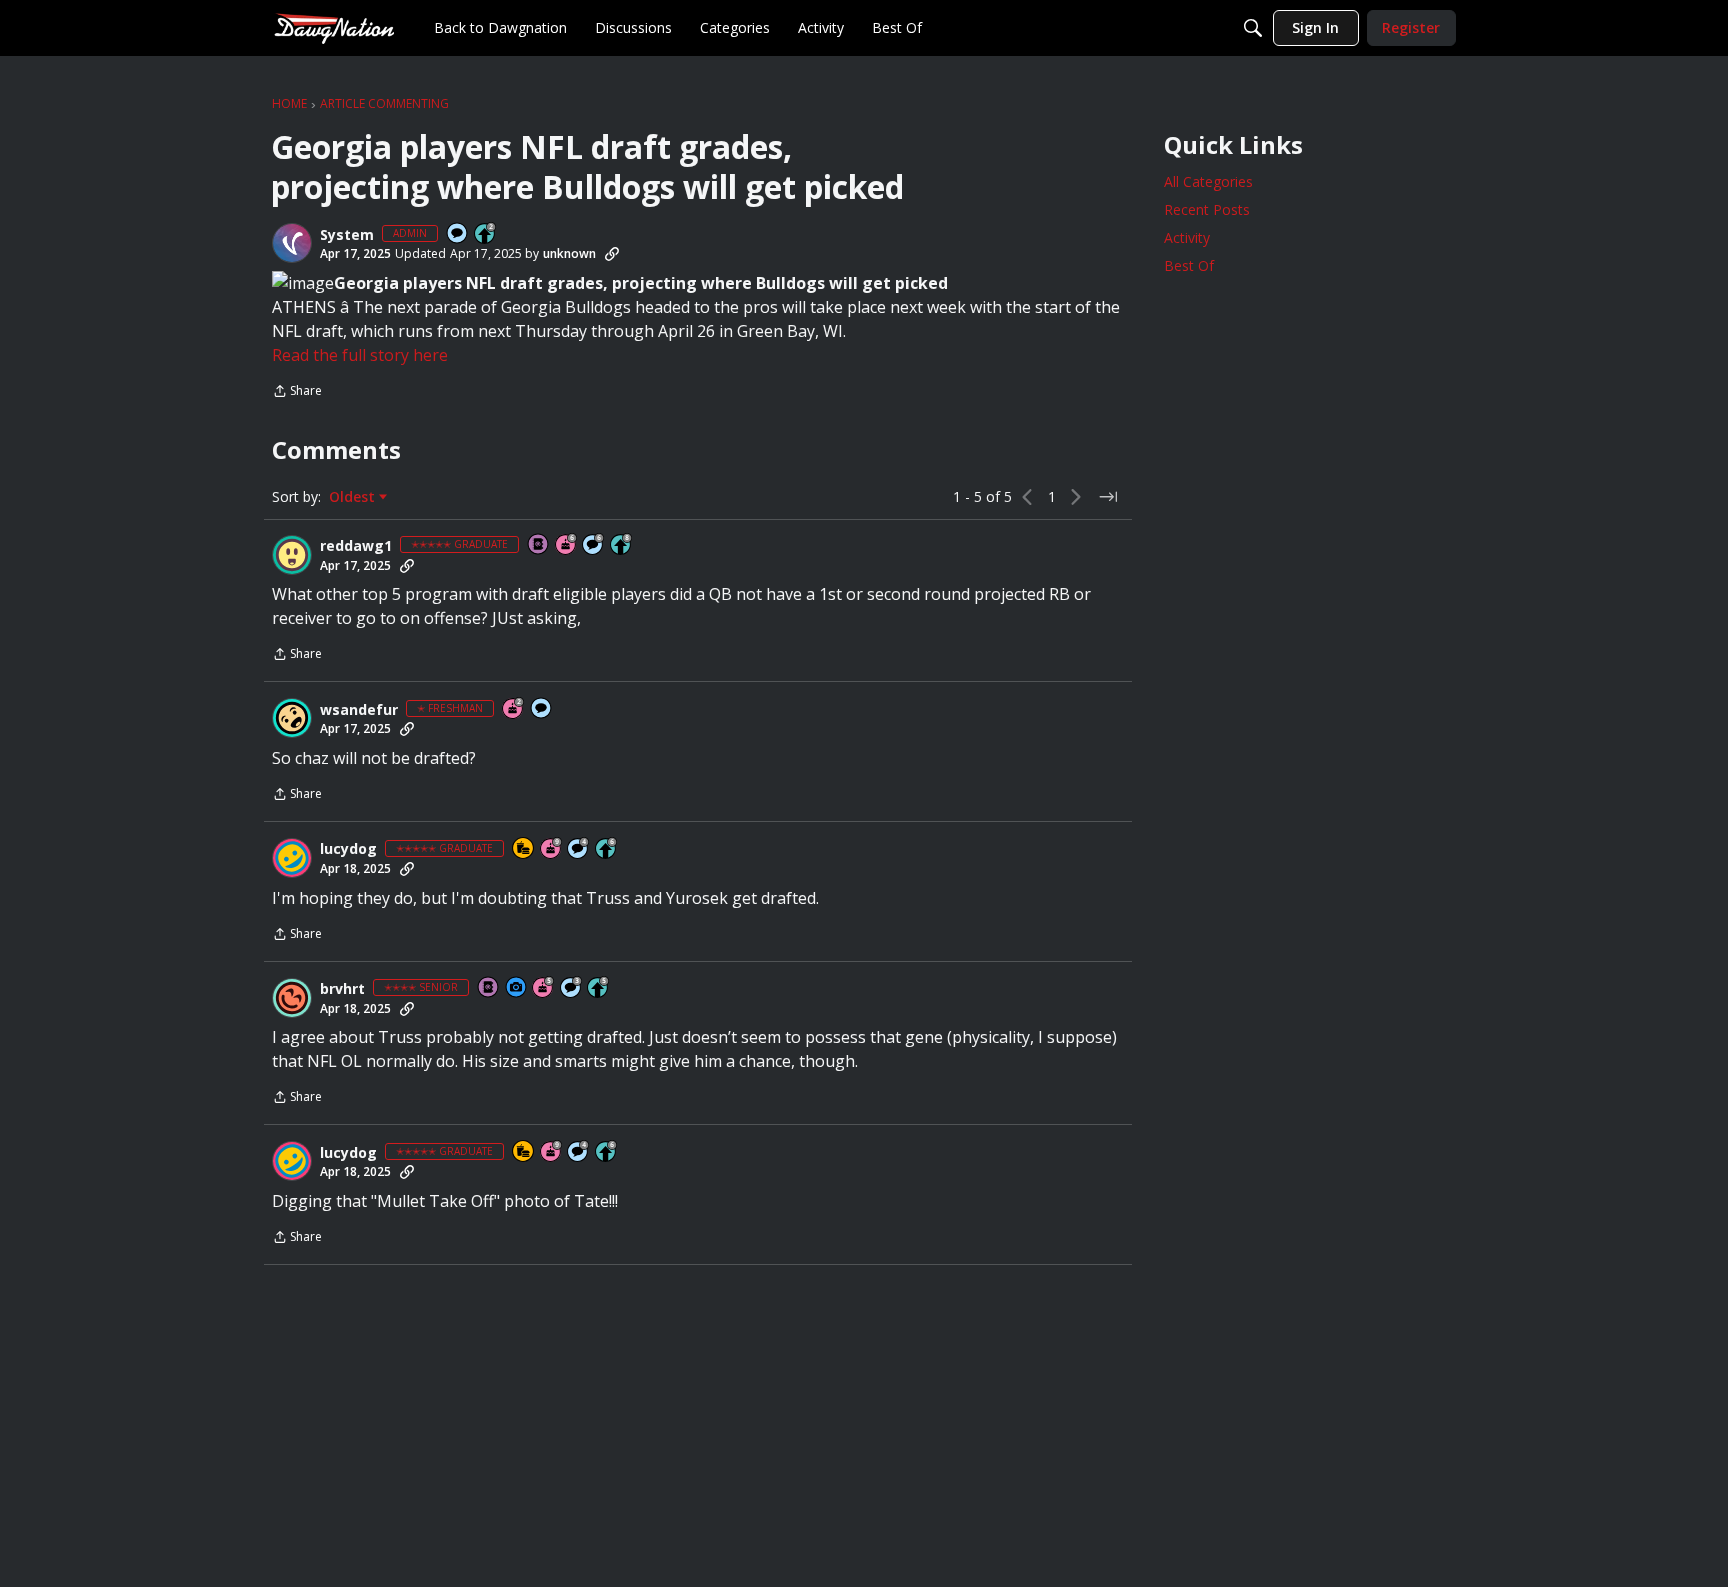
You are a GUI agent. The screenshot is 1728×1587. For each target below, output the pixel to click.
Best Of (1189, 265)
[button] (292, 243)
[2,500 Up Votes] (622, 545)
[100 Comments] (572, 988)
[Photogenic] (517, 988)
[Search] (1253, 28)
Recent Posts (1207, 209)
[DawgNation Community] (334, 27)
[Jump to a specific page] (1108, 497)
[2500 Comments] (594, 545)
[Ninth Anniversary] (552, 849)
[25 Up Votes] (486, 234)
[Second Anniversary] (514, 709)
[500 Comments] (579, 849)
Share (297, 392)
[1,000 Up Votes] (607, 849)
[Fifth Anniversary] (544, 988)
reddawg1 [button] (356, 546)
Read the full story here (360, 355)
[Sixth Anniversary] (567, 545)
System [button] (347, 235)
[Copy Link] (612, 254)
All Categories (1208, 181)
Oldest (354, 497)
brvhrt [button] (342, 989)
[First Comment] (458, 234)
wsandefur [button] (359, 710)
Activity (1187, 237)
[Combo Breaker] (524, 849)
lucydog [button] (348, 849)
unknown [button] (569, 253)
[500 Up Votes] (599, 988)
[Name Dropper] (539, 545)
